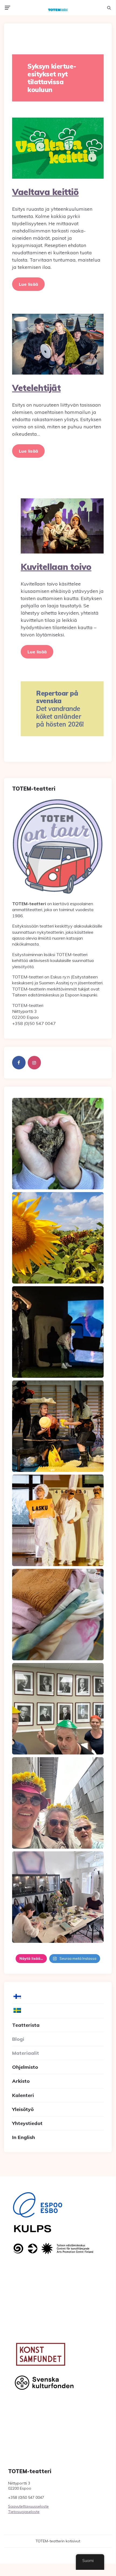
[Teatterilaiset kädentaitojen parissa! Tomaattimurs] (58, 1897)
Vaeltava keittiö (45, 192)
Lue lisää (28, 284)
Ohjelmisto (25, 2067)
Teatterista (26, 2025)
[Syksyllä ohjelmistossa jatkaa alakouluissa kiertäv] (58, 1520)
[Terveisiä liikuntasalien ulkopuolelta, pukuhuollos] (58, 1615)
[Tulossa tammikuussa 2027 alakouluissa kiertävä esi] (58, 1238)
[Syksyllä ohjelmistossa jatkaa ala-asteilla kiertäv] (58, 1332)
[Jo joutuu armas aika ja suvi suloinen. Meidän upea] (58, 1803)
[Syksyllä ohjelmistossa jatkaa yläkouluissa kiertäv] (58, 1426)
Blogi (18, 2039)
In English (24, 2137)
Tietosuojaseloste (24, 2512)
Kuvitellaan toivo (56, 567)
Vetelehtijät (36, 388)
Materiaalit (26, 2053)
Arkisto (21, 2081)
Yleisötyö (23, 2109)
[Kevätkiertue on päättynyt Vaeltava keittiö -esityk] (58, 1709)
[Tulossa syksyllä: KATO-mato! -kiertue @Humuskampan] (58, 1144)
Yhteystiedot (27, 2123)
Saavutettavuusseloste (28, 2506)
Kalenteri (23, 2095)
